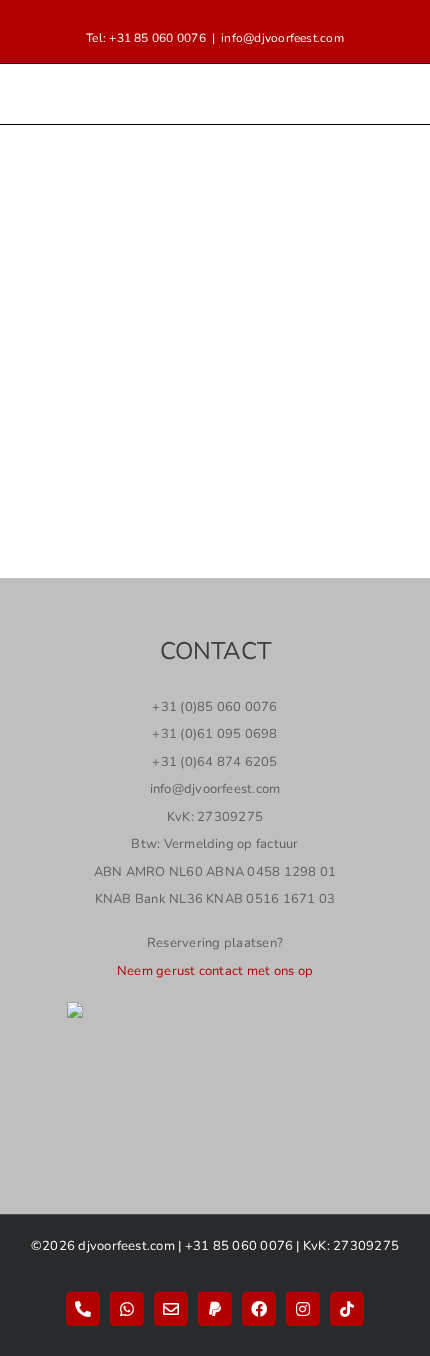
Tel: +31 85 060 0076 (146, 38)
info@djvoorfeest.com (282, 38)
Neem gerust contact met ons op (215, 971)
